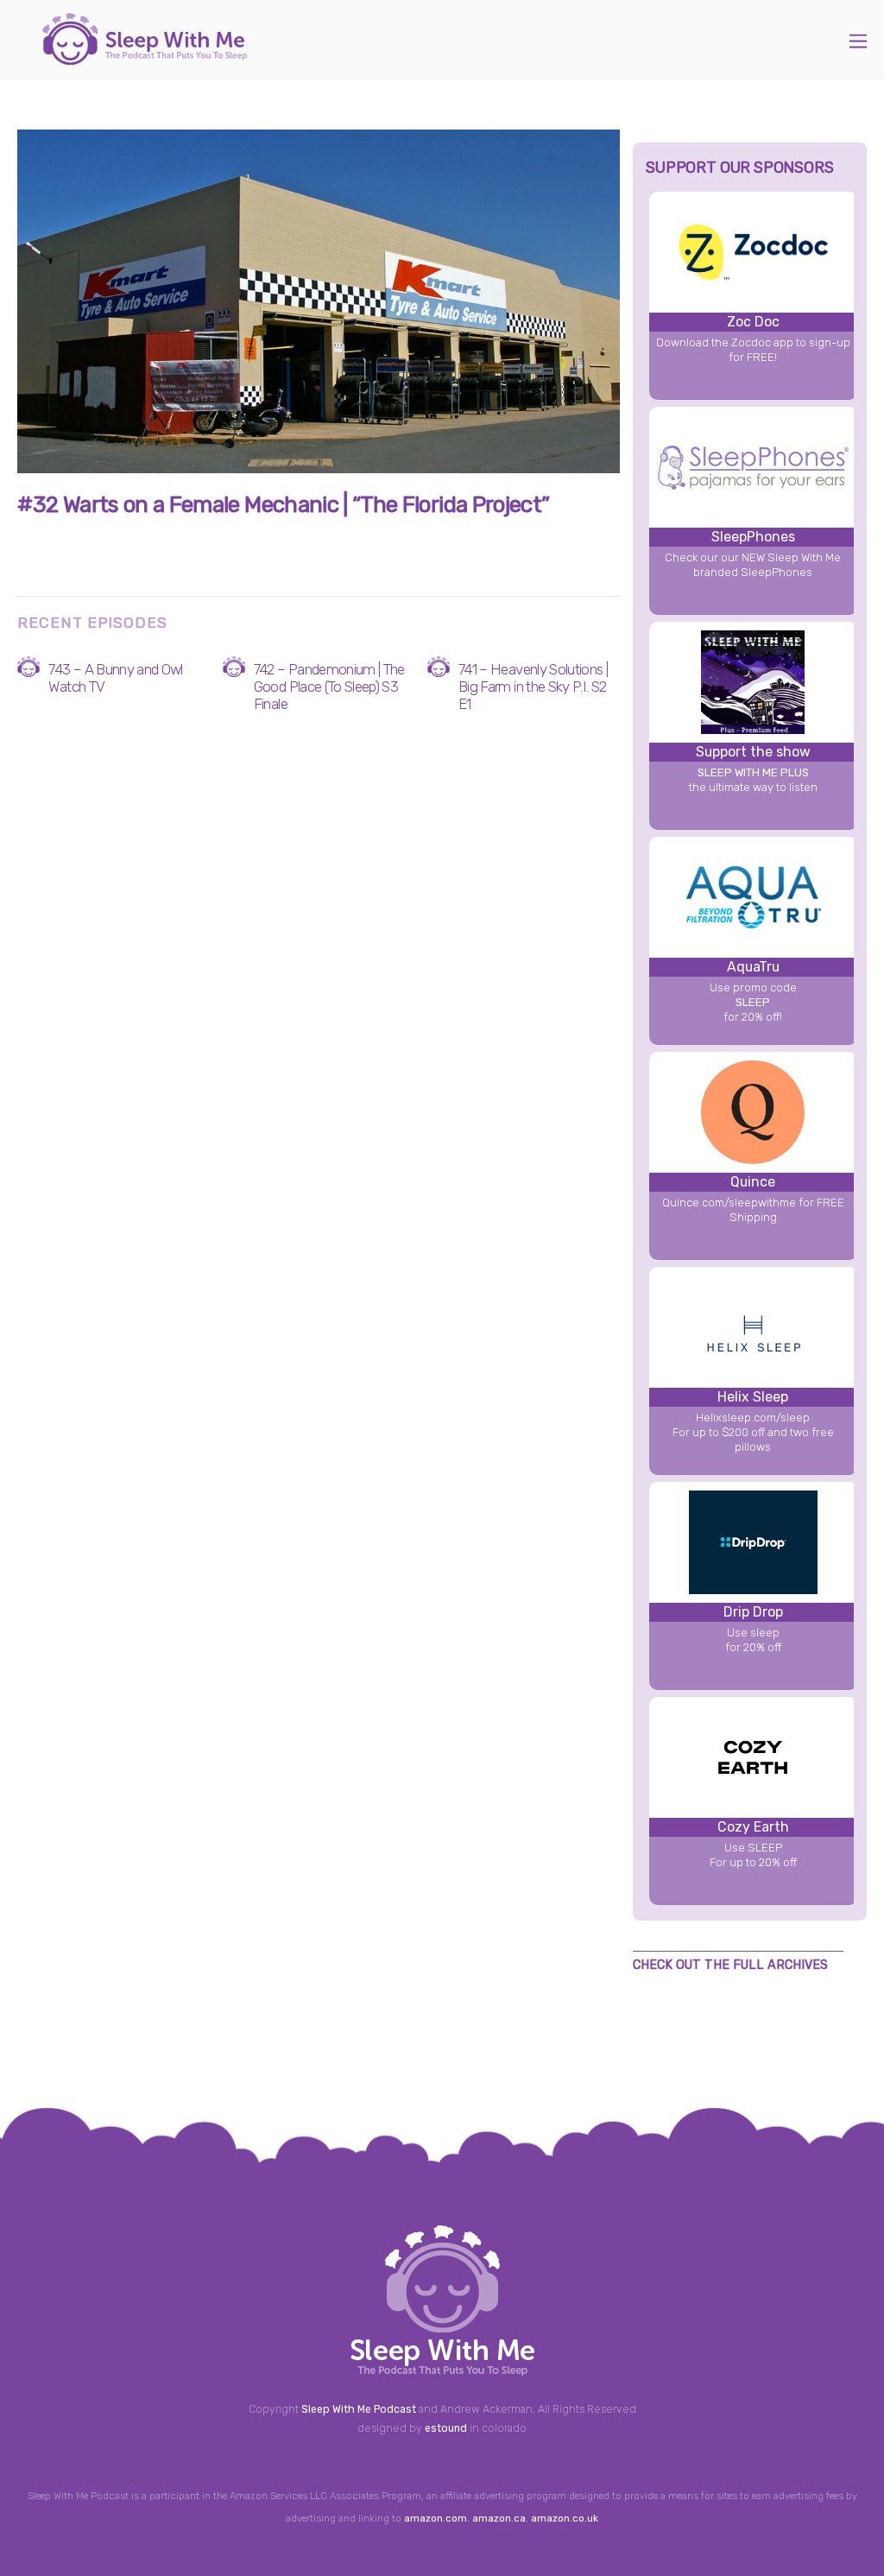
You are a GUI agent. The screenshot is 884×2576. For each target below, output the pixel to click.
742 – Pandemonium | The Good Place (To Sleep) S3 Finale (329, 687)
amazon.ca (499, 2518)
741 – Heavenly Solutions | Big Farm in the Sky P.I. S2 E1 (533, 687)
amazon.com (436, 2518)
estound (446, 2428)
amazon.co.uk (565, 2518)
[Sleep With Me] (145, 56)
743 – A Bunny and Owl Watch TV (115, 678)
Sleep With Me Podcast (359, 2409)
